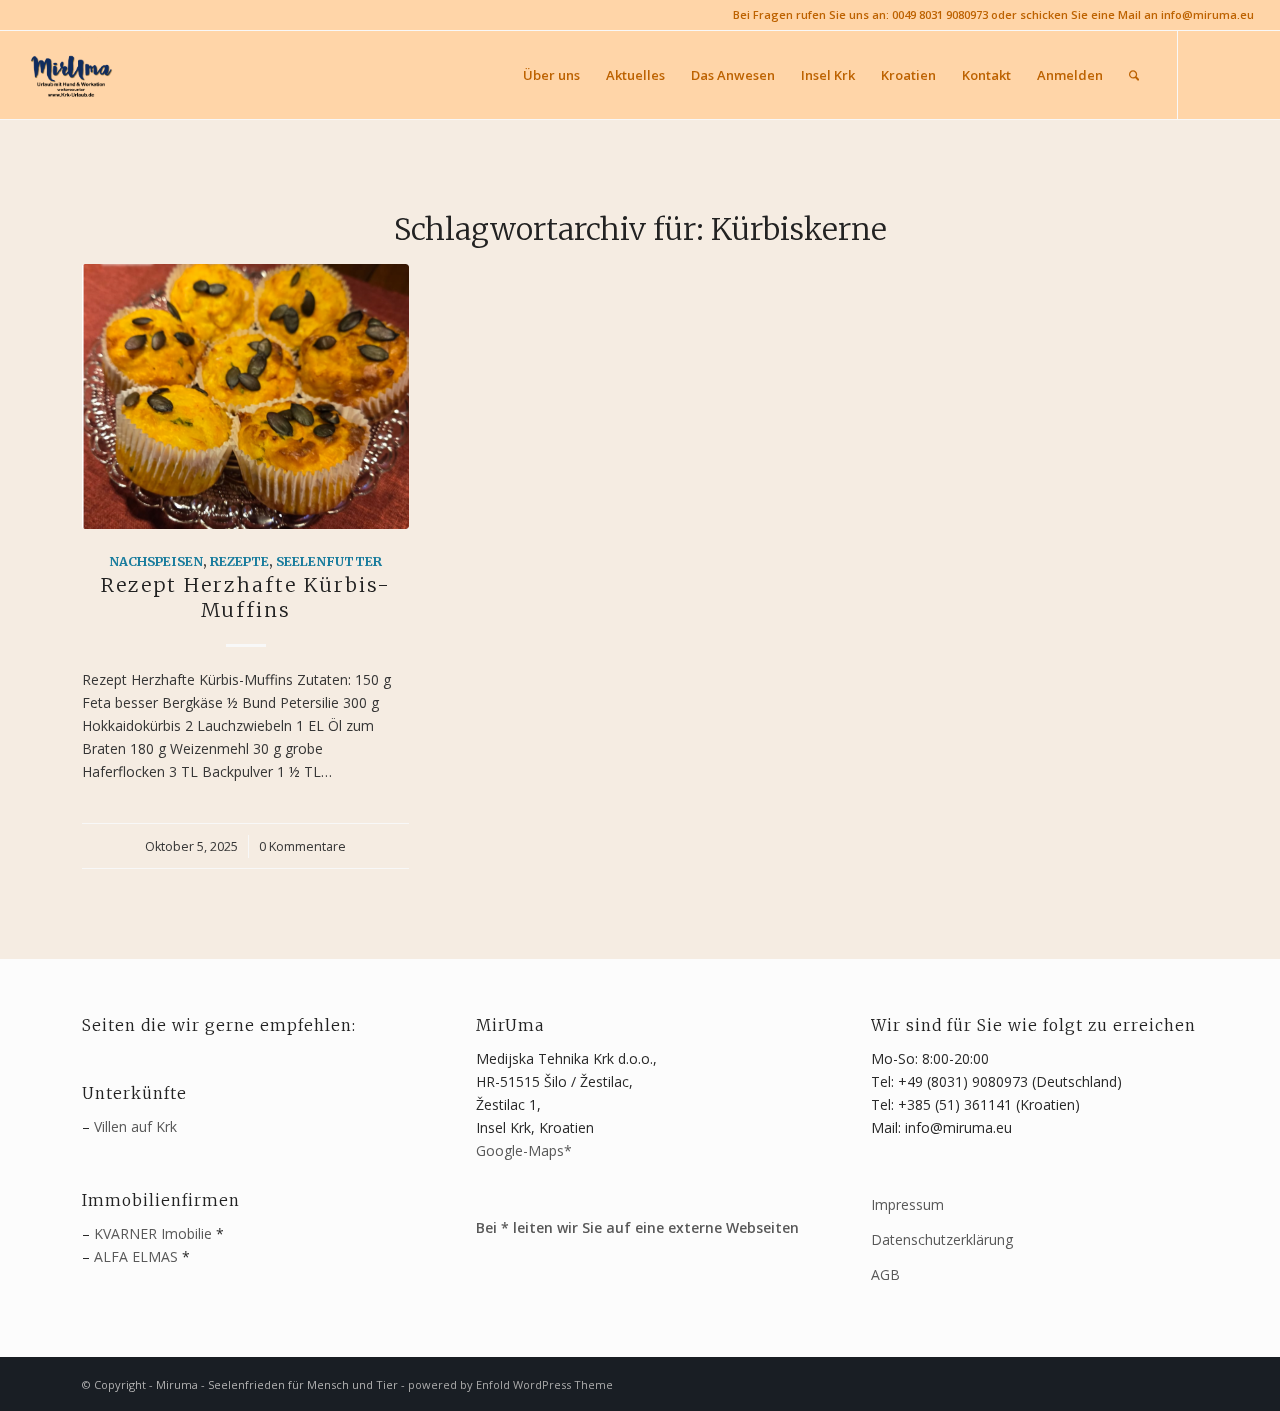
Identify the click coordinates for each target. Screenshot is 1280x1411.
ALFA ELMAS (136, 1256)
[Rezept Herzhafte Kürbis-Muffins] (245, 396)
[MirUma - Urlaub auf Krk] (70, 75)
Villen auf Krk (135, 1126)
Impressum (907, 1204)
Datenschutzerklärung (942, 1239)
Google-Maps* (524, 1150)
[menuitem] (551, 75)
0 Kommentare (302, 846)
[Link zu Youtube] (1239, 74)
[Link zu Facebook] (1209, 74)
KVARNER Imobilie (153, 1233)
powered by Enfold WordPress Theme (510, 1384)
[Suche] (1134, 75)
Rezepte (239, 561)
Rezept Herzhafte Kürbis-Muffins (246, 597)
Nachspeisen (156, 561)
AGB (885, 1274)
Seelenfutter (329, 561)
